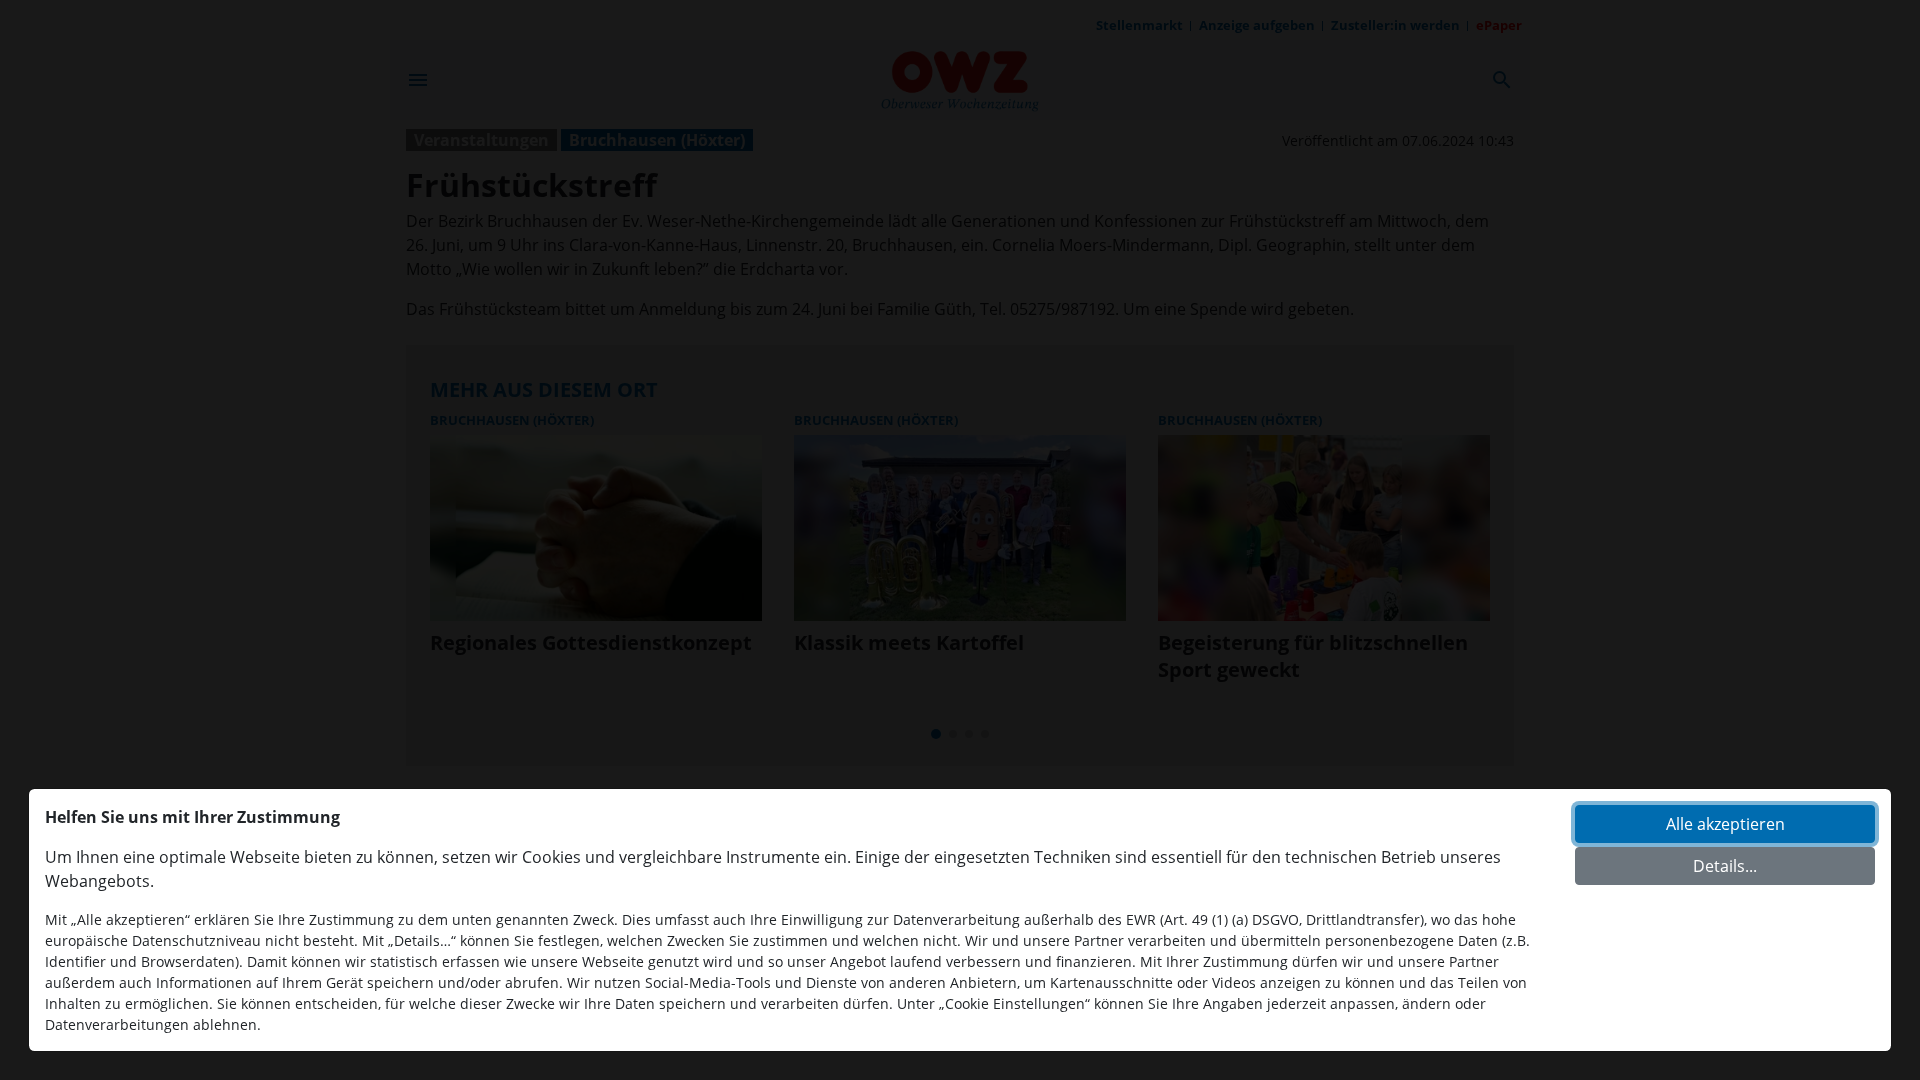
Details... (1725, 866)
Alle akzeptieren (1725, 824)
